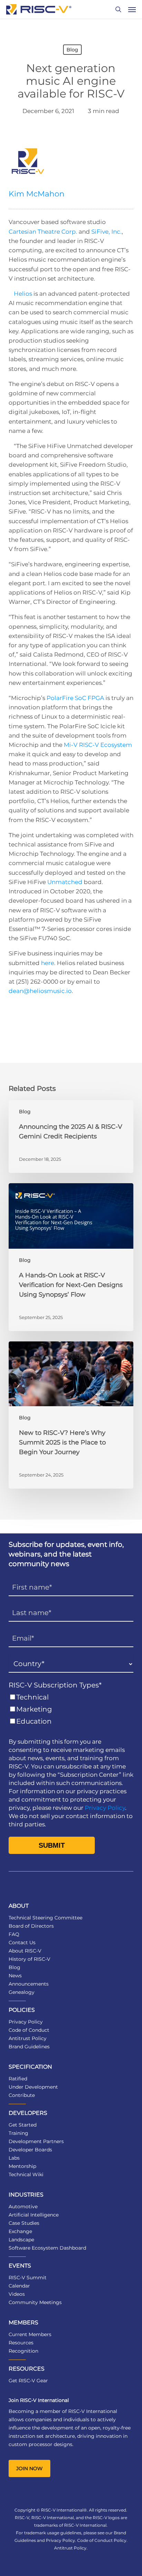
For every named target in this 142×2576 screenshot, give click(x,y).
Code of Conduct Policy (102, 2540)
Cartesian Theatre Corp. (43, 232)
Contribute (22, 2095)
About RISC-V (25, 1951)
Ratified (18, 2079)
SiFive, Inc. (106, 232)
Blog (72, 50)
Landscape (21, 2240)
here (48, 963)
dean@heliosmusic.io (40, 991)
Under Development (33, 2087)
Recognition (23, 2351)
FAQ (14, 1934)
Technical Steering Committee (45, 1918)
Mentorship (22, 2166)
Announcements (29, 1984)
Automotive (23, 2207)
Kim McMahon (37, 194)
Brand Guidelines (29, 2047)
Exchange (20, 2231)
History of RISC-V (29, 1959)
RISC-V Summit (28, 2278)
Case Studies (24, 2223)
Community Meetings (35, 2302)
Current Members (30, 2334)
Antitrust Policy (28, 2038)
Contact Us (22, 1943)
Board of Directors (31, 1926)
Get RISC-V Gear (28, 2381)
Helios (23, 294)
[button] (132, 9)
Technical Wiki (26, 2174)
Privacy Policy (105, 1808)
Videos (17, 2294)
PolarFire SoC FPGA (75, 698)
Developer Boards (30, 2150)
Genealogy (22, 1992)
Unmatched (65, 882)
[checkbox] (71, 1709)
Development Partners (36, 2141)
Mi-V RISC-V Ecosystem (98, 745)
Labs (14, 2158)
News (15, 1976)
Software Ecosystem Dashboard (47, 2248)
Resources (21, 2343)
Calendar (19, 2286)
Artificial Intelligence (34, 2215)
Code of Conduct (29, 2030)
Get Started (23, 2125)
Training (18, 2133)
